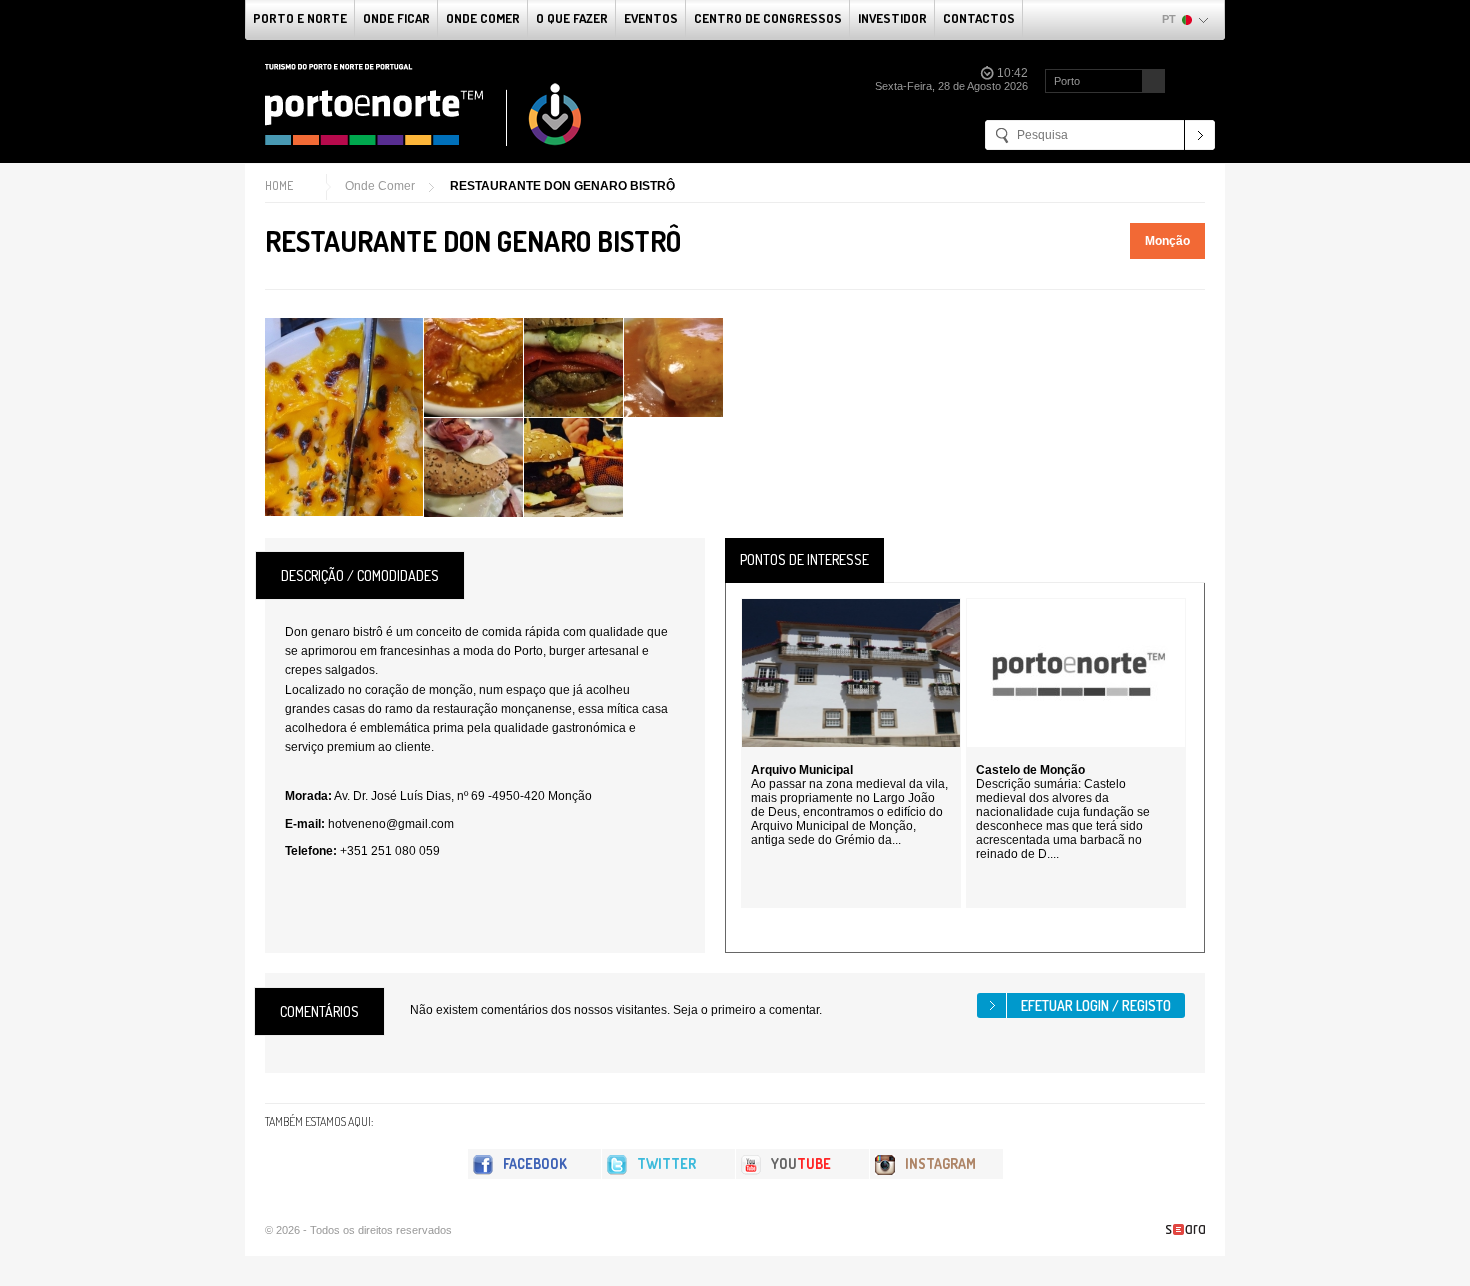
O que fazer (572, 18)
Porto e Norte (300, 18)
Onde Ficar (396, 18)
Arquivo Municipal (802, 770)
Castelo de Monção (1030, 770)
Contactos (979, 18)
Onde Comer (483, 18)
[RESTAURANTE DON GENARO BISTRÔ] (344, 417)
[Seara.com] (1185, 1229)
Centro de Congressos (768, 18)
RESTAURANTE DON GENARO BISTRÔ (562, 186)
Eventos (651, 18)
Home (279, 185)
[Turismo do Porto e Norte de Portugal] (424, 105)
